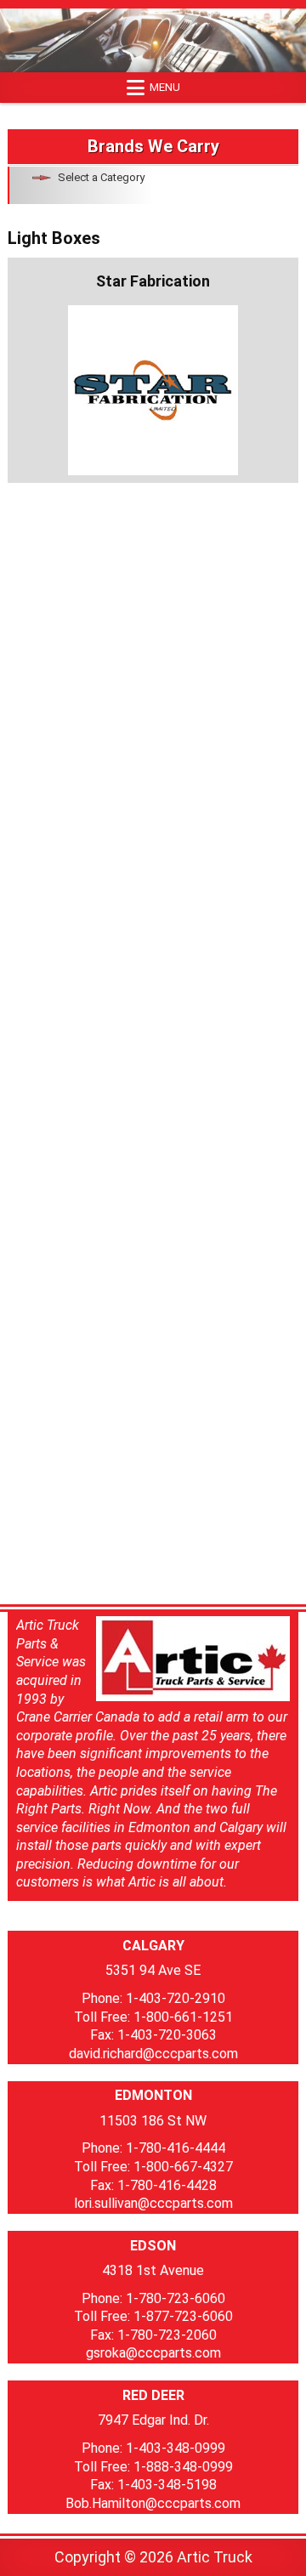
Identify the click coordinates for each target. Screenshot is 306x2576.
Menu (165, 87)
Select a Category (101, 177)
